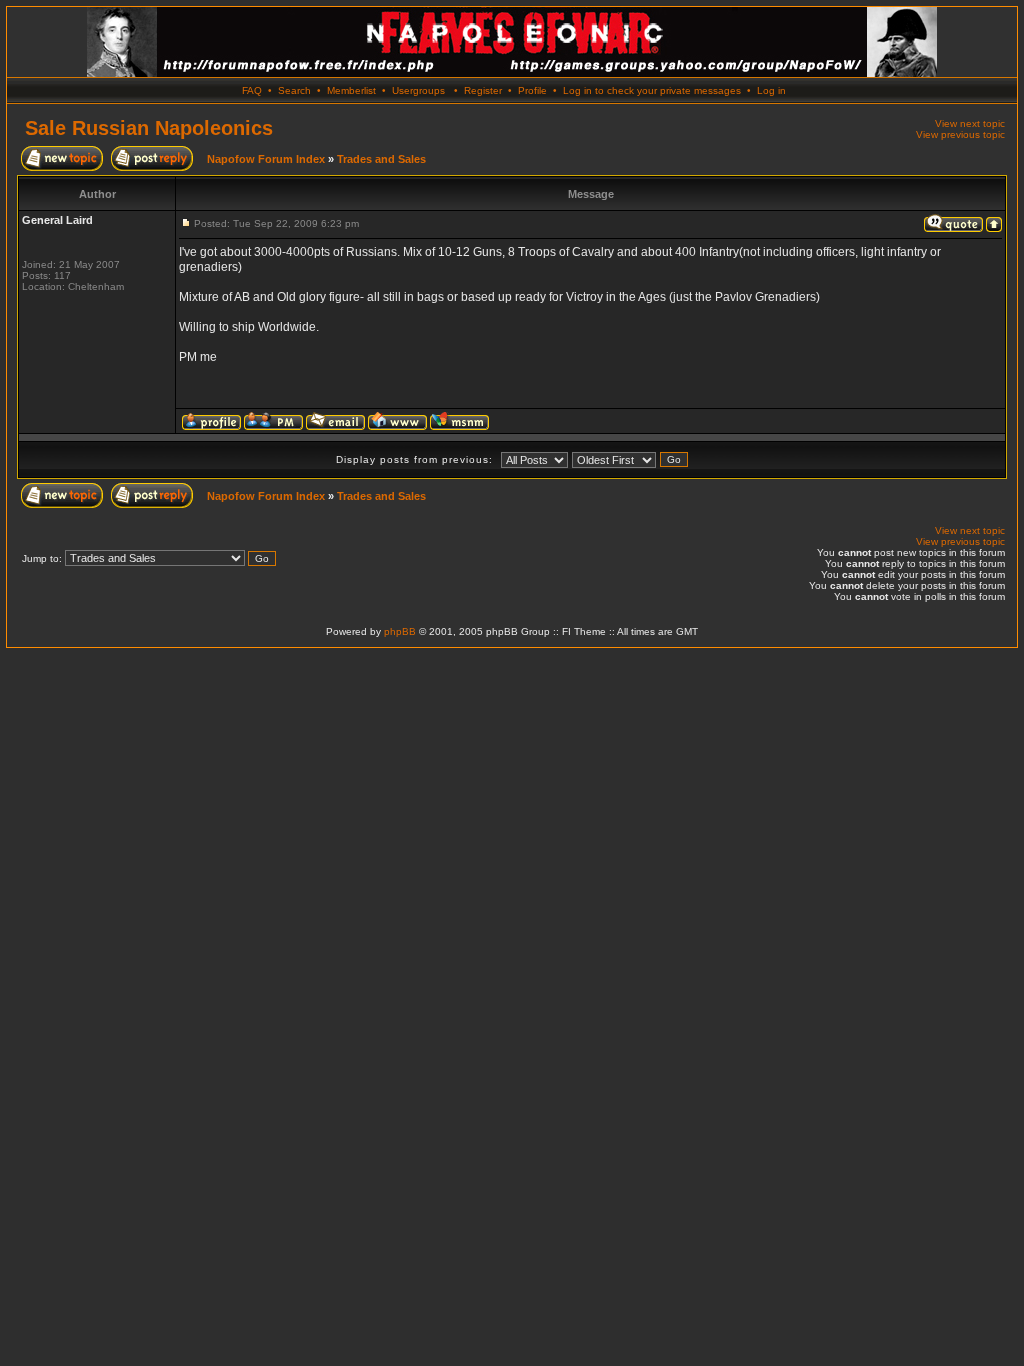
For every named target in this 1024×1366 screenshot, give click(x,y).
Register (483, 90)
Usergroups (418, 90)
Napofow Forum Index (266, 159)
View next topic (970, 123)
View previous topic (960, 134)
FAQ (252, 90)
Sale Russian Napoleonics (149, 128)
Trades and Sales (381, 159)
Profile (532, 90)
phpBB (400, 631)
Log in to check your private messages (652, 90)
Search (294, 90)
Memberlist (351, 90)
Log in (771, 90)
